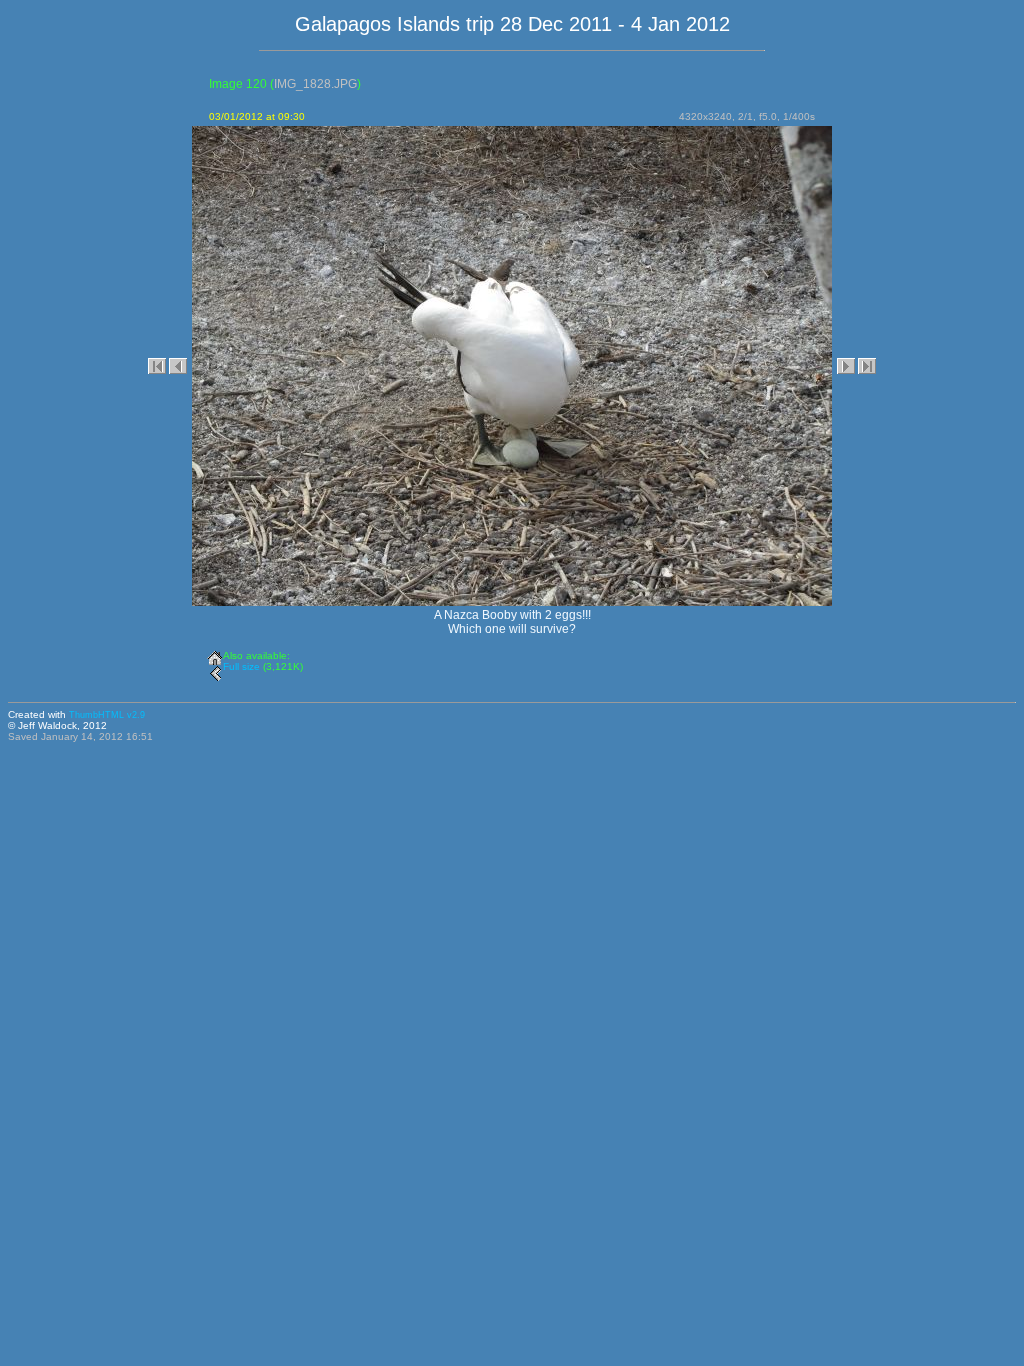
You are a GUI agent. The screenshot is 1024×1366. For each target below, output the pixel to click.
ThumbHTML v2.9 (107, 715)
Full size (241, 666)
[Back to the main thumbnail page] (215, 654)
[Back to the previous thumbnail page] (215, 670)
